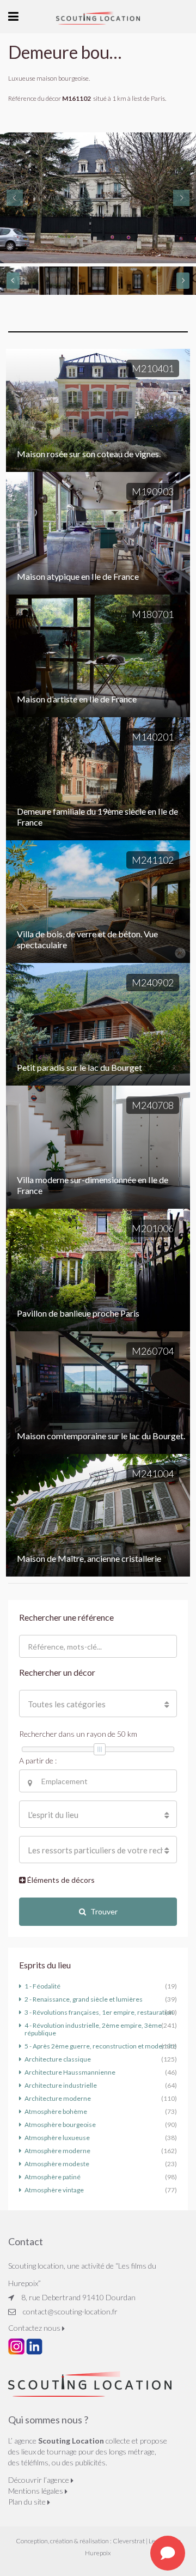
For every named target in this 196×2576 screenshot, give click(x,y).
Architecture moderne (58, 2098)
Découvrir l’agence (39, 2480)
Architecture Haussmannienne (70, 2072)
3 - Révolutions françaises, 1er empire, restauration (99, 2012)
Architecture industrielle (61, 2085)
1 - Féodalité (42, 1986)
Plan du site (28, 2502)
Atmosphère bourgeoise (60, 2125)
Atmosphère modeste (57, 2164)
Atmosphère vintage (54, 2190)
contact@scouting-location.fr (70, 2311)
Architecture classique (58, 2059)
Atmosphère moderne (57, 2151)
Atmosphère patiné (53, 2177)
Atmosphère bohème (56, 2111)
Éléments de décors (60, 1880)
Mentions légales (36, 2491)
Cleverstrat (129, 2541)
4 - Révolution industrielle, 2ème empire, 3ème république (93, 2029)
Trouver (104, 1911)
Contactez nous (35, 2328)
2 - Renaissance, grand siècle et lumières (84, 1999)
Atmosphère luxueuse (57, 2138)
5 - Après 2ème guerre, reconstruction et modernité (100, 2046)
